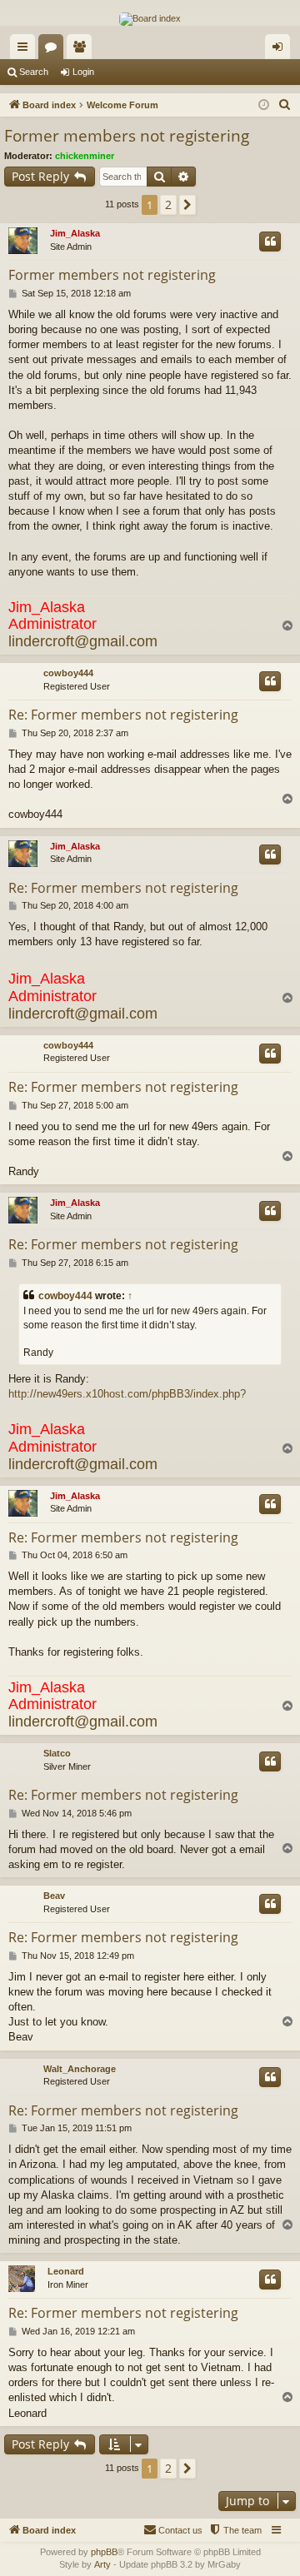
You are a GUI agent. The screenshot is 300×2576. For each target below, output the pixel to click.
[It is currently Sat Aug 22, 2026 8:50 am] (264, 105)
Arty (102, 2564)
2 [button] (168, 204)
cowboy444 (68, 673)
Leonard (66, 2271)
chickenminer (85, 156)
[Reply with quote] (270, 242)
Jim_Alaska (75, 233)
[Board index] (150, 19)
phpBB (104, 2552)
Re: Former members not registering (123, 715)
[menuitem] (285, 105)
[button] (187, 205)
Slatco (57, 1753)
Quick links (26, 50)
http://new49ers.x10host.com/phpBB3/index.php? (127, 1394)
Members (82, 50)
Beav (54, 1896)
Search (34, 72)
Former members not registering (127, 136)
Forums (54, 50)
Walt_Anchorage (80, 2069)
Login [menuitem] (281, 50)
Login (83, 72)
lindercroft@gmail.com (83, 641)
